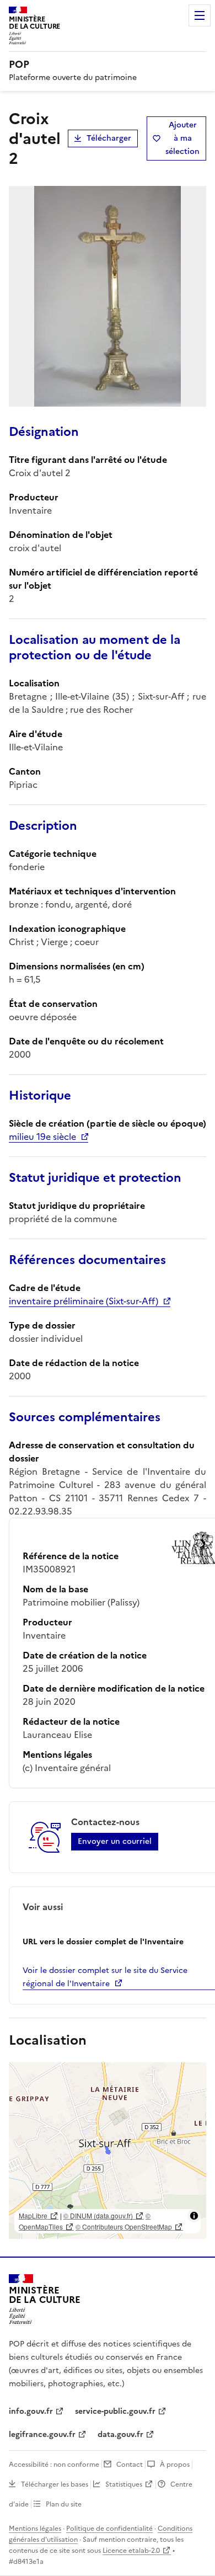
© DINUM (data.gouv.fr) (98, 2215)
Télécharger (109, 138)
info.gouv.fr (31, 2411)
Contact (130, 2465)
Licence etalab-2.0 (131, 2551)
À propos (175, 2465)
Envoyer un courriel (115, 1841)
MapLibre (33, 2215)
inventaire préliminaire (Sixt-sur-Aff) (84, 1301)
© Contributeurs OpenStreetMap (124, 2226)
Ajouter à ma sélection (182, 138)
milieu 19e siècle (42, 1137)
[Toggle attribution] (194, 2216)
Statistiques (124, 2484)
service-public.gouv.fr (115, 2411)
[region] (108, 2151)
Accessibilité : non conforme (54, 2465)
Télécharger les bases (55, 2484)
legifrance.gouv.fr (42, 2434)
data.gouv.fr (120, 2434)
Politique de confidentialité (109, 2529)
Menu (200, 15)
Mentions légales (35, 2529)
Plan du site (64, 2504)
